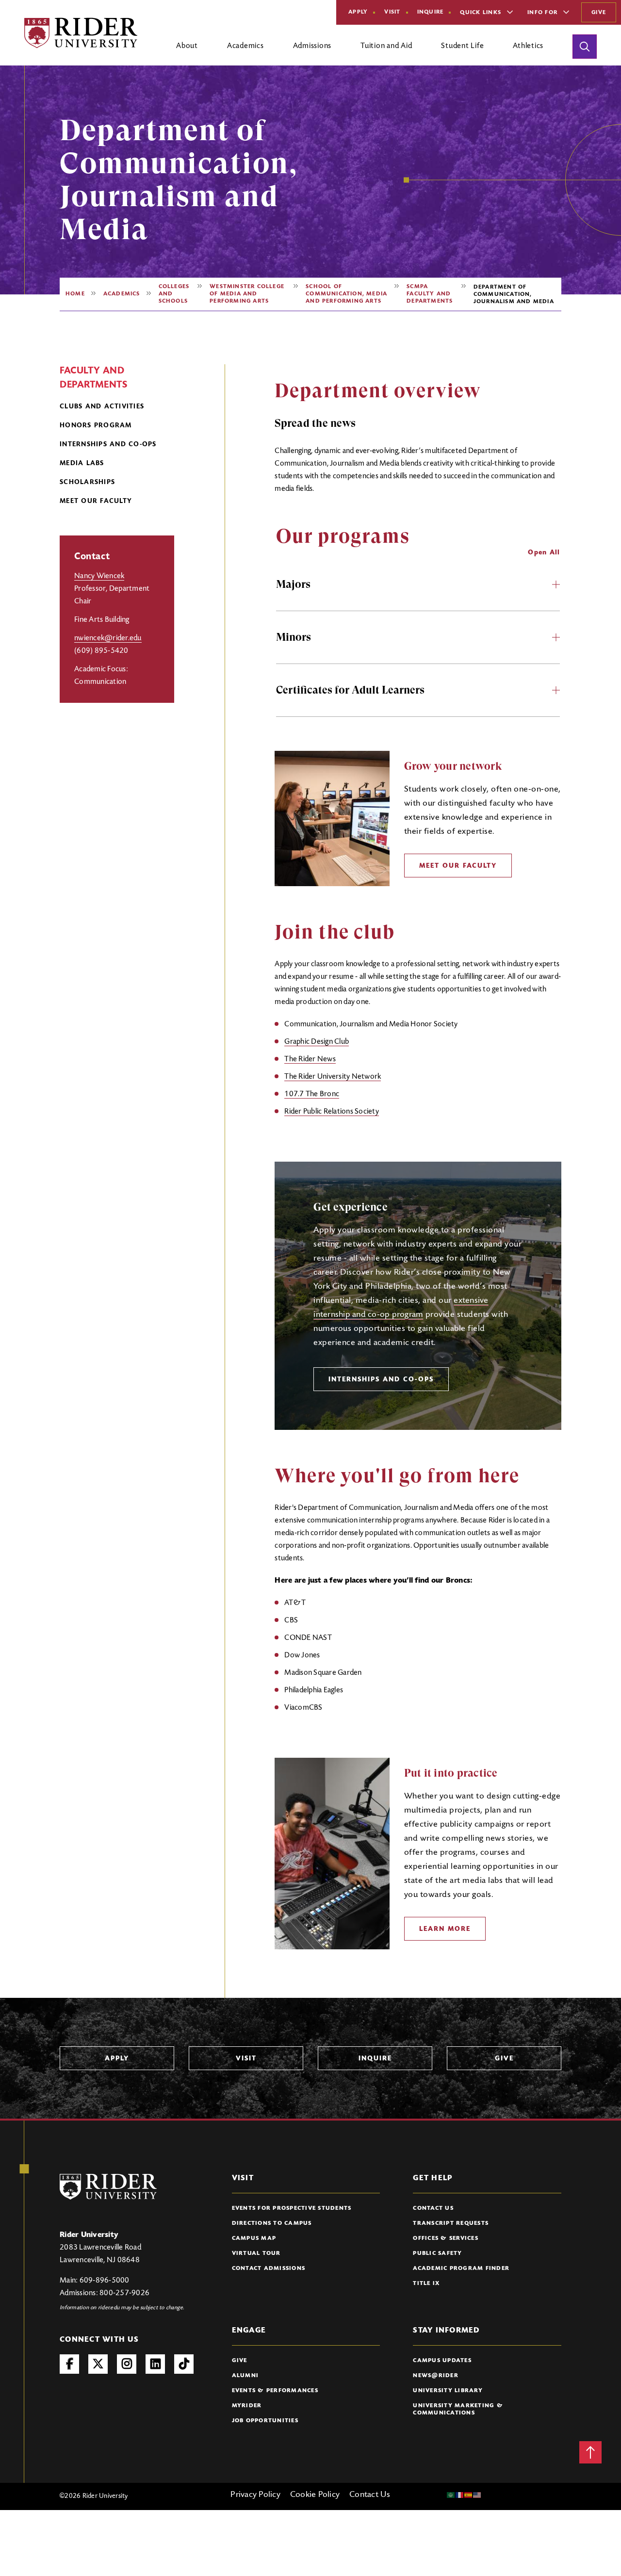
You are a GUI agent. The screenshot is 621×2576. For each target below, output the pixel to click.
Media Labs (82, 464)
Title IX (426, 2284)
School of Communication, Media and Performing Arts (346, 294)
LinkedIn (155, 2364)
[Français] (460, 2495)
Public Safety (437, 2253)
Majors (293, 584)
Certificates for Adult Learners (350, 690)
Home (75, 294)
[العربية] (451, 2495)
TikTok (184, 2364)
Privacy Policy (255, 2495)
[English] (477, 2495)
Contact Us (433, 2208)
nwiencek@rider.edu (108, 638)
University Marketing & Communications (458, 2409)
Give (599, 13)
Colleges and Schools (174, 294)
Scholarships (87, 483)
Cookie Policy (315, 2495)
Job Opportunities (265, 2421)
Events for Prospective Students (292, 2208)
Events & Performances (275, 2391)
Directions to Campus (272, 2223)
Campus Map (254, 2238)
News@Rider (436, 2376)
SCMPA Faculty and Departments (430, 294)
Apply (358, 12)
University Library (448, 2391)
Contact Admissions (269, 2268)
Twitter (98, 2364)
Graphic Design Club (317, 1042)
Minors (294, 637)
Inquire (431, 12)
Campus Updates (442, 2361)
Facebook (69, 2364)
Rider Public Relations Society (332, 1112)
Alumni (245, 2376)
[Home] (81, 33)
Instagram (127, 2364)
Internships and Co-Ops (108, 445)
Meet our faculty (96, 502)
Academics (122, 294)
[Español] (469, 2495)
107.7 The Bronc (312, 1094)
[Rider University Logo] (108, 2187)
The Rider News (310, 1059)
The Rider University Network (333, 1077)
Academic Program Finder (461, 2268)
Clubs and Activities (102, 407)
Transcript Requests (451, 2223)
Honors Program (96, 426)
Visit (392, 12)
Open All (544, 553)
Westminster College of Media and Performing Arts (247, 294)
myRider (247, 2406)
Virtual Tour (256, 2253)
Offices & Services (446, 2238)
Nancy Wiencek (99, 576)
